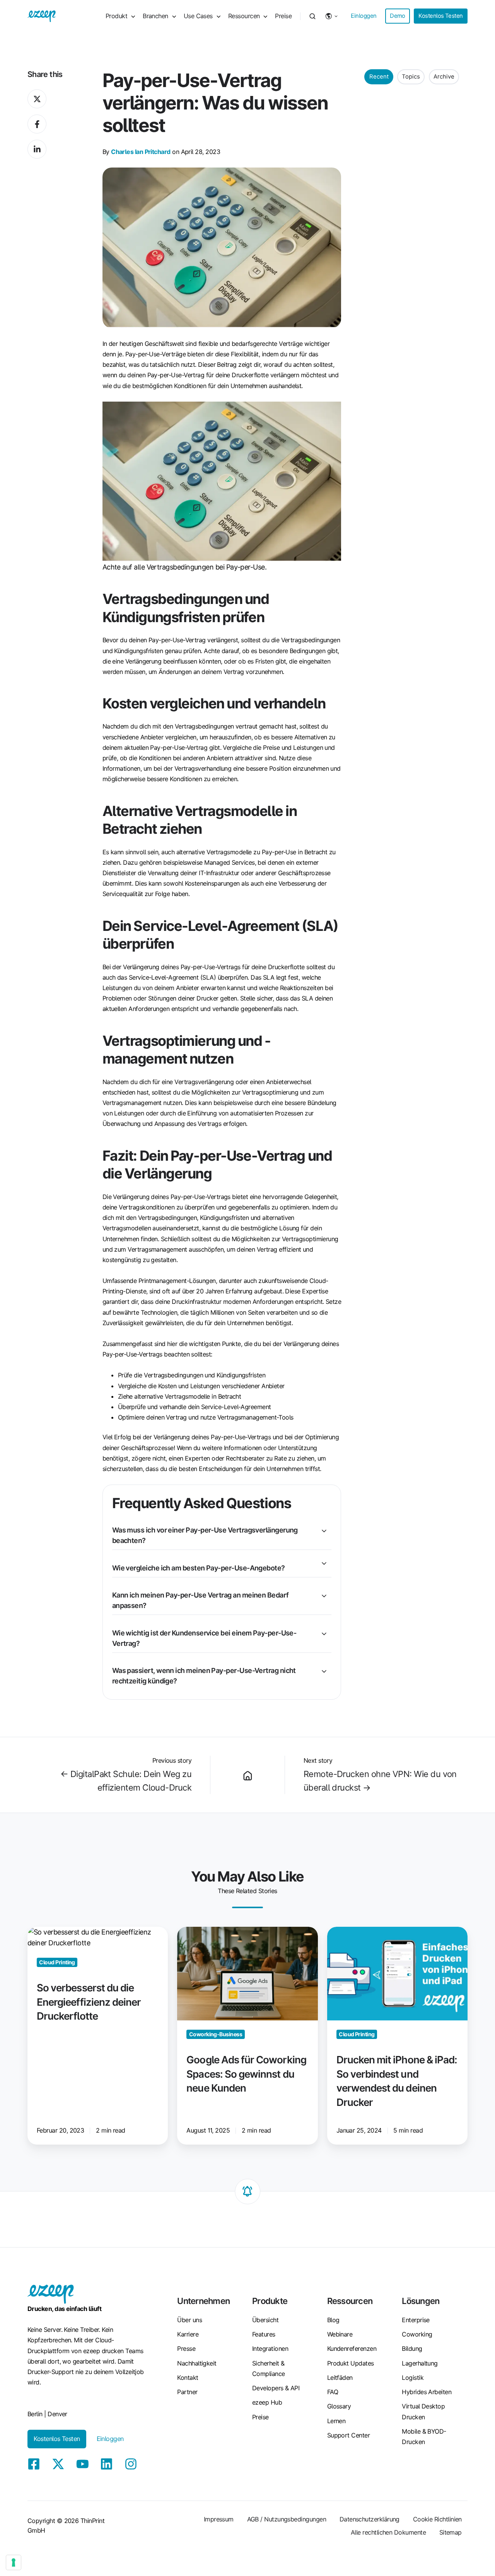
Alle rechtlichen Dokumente (388, 2532)
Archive (444, 77)
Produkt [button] (116, 16)
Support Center (348, 2435)
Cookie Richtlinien (437, 2519)
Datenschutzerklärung (370, 2519)
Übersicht (265, 2320)
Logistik (413, 2378)
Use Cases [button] (198, 16)
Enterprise (416, 2320)
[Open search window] (312, 16)
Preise (283, 16)
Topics (411, 77)
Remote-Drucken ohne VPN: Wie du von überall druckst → (380, 1781)
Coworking (417, 2334)
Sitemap (451, 2532)
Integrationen (270, 2349)
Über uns (189, 2320)
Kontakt (188, 2378)
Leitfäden (340, 2378)
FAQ (333, 2392)
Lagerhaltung (420, 2363)
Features (264, 2334)
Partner (187, 2392)
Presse (186, 2349)
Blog (333, 2320)
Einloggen (364, 16)
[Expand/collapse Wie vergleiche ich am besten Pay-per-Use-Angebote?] (324, 1563)
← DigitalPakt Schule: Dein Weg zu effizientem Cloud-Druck (126, 1781)
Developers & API (276, 2388)
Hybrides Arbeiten (427, 2392)
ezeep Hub (267, 2402)
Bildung (412, 2349)
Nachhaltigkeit (197, 2363)
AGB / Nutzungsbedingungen (287, 2519)
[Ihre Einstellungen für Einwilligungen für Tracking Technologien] (14, 2562)
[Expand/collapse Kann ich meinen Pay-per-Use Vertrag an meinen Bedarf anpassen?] (324, 1596)
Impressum (219, 2519)
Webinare (340, 2334)
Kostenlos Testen (440, 16)
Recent (379, 77)
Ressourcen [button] (244, 16)
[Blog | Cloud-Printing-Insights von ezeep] (247, 1775)
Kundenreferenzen (352, 2349)
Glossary (339, 2406)
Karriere (188, 2334)
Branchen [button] (155, 16)
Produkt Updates (351, 2363)
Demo (398, 16)
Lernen (336, 2421)
